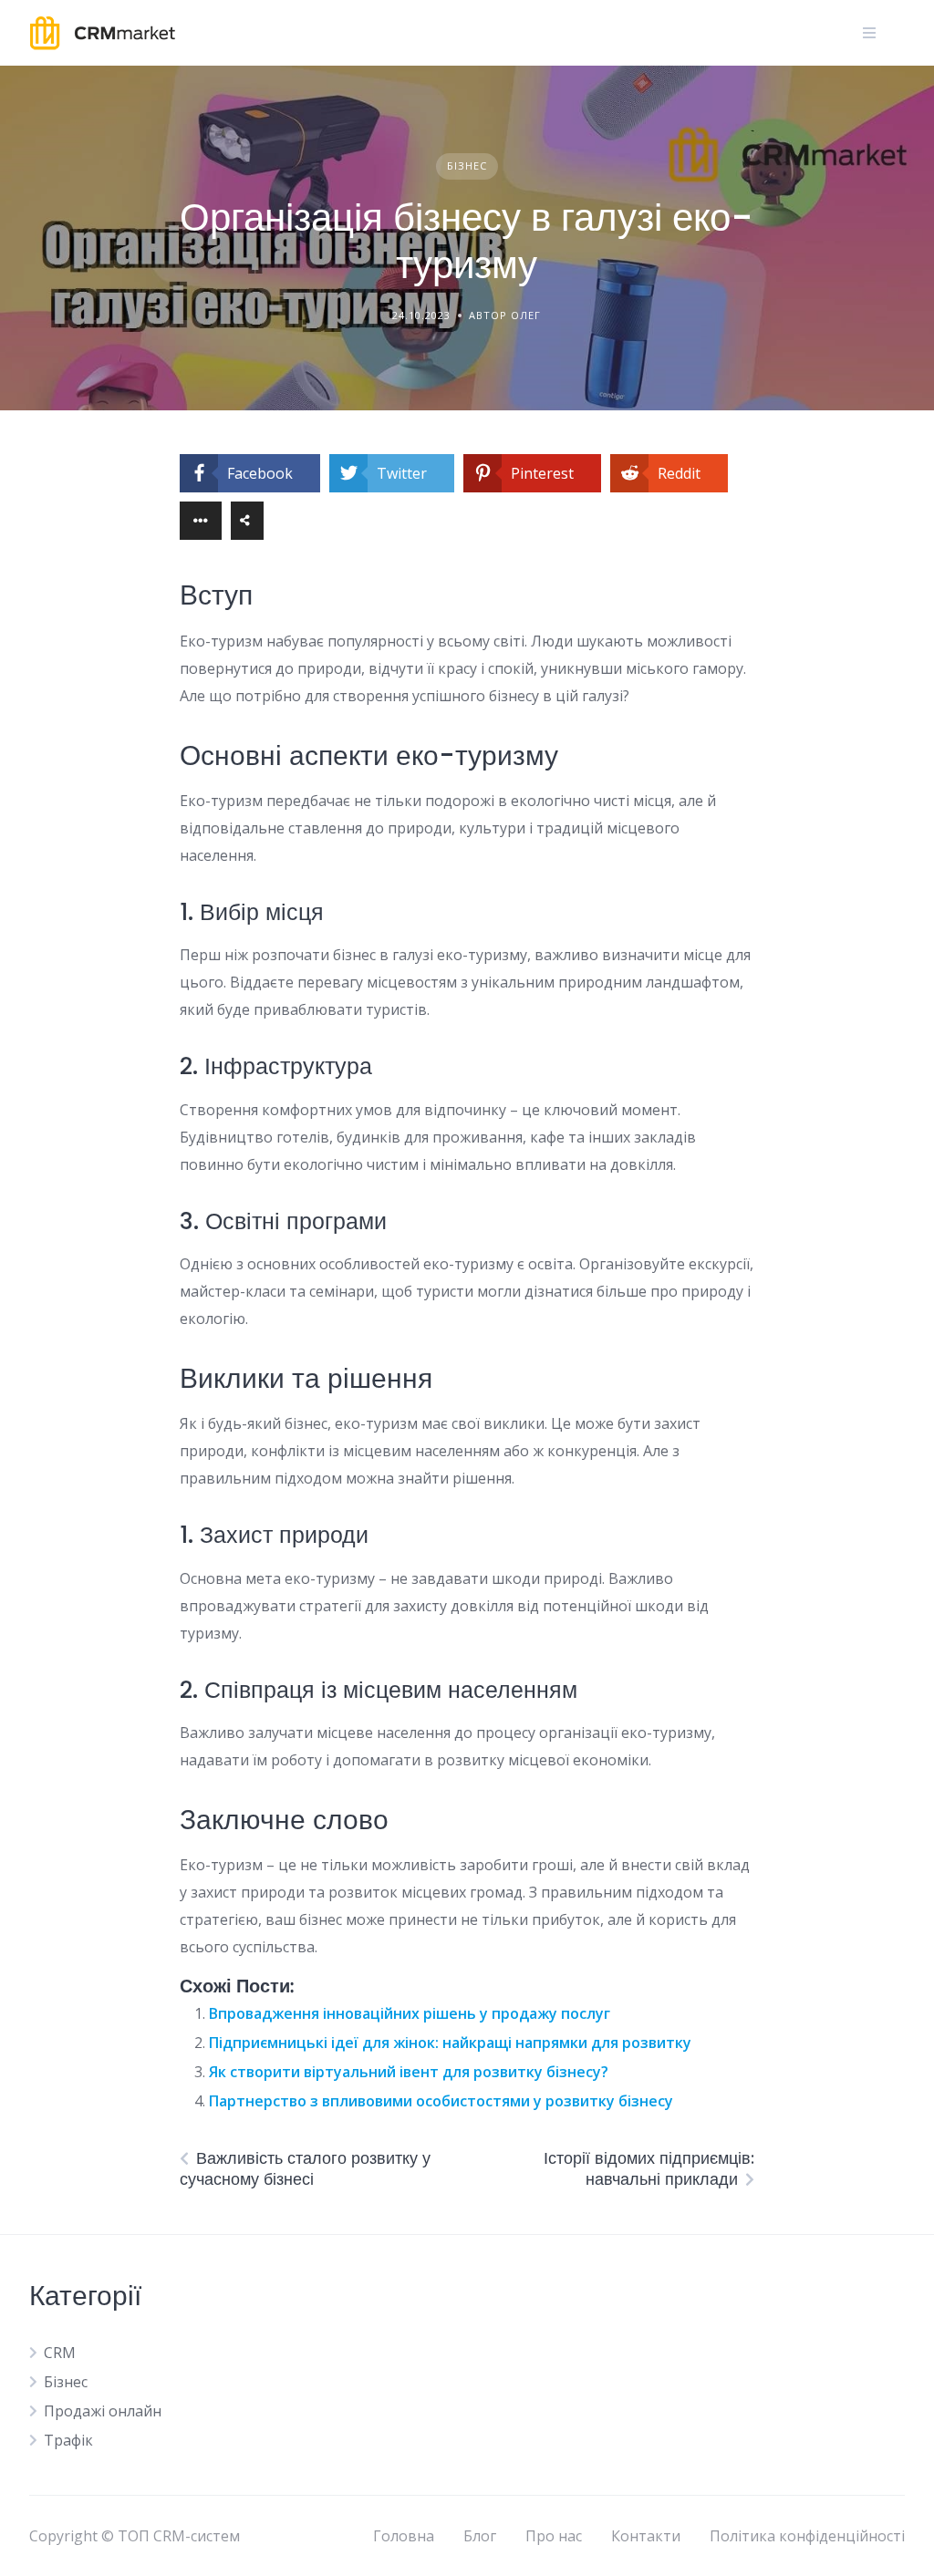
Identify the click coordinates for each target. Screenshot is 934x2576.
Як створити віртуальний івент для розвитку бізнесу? (409, 2072)
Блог (480, 2536)
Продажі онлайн (103, 2411)
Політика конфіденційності (807, 2536)
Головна (404, 2536)
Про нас (554, 2536)
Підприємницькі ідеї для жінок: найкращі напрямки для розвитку (450, 2043)
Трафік (68, 2440)
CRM (60, 2353)
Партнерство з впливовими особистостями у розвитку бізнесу (441, 2101)
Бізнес (467, 166)
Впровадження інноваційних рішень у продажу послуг (410, 2013)
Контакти (646, 2536)
